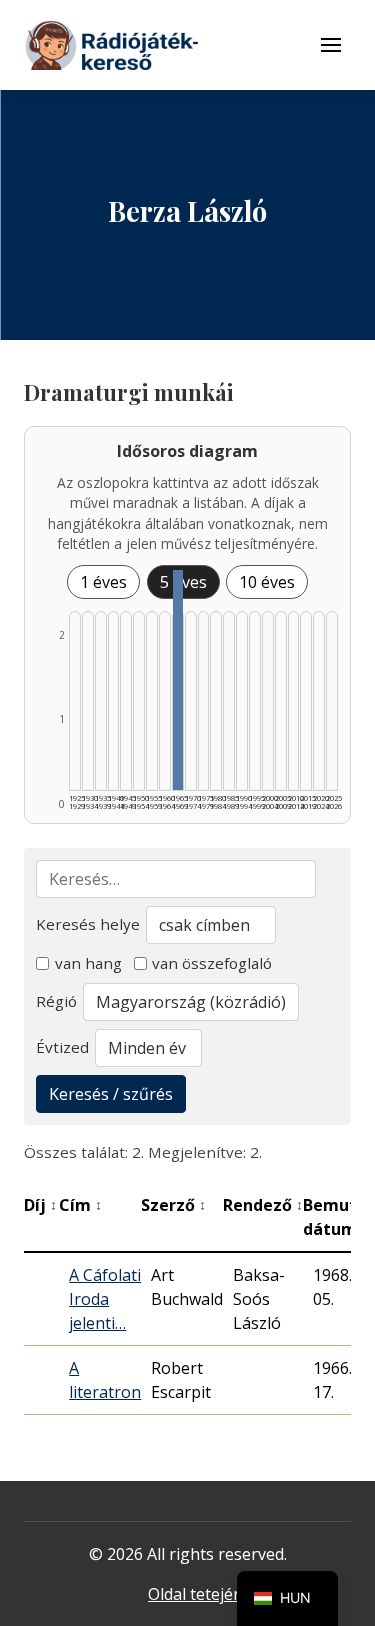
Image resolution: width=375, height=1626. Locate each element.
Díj (40, 1205)
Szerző (173, 1205)
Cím (80, 1205)
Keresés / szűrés (111, 1094)
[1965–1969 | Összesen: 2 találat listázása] (178, 680)
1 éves (103, 582)
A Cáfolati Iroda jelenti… (105, 1299)
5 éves (183, 582)
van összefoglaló (212, 963)
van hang (88, 963)
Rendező (263, 1205)
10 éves (267, 582)
